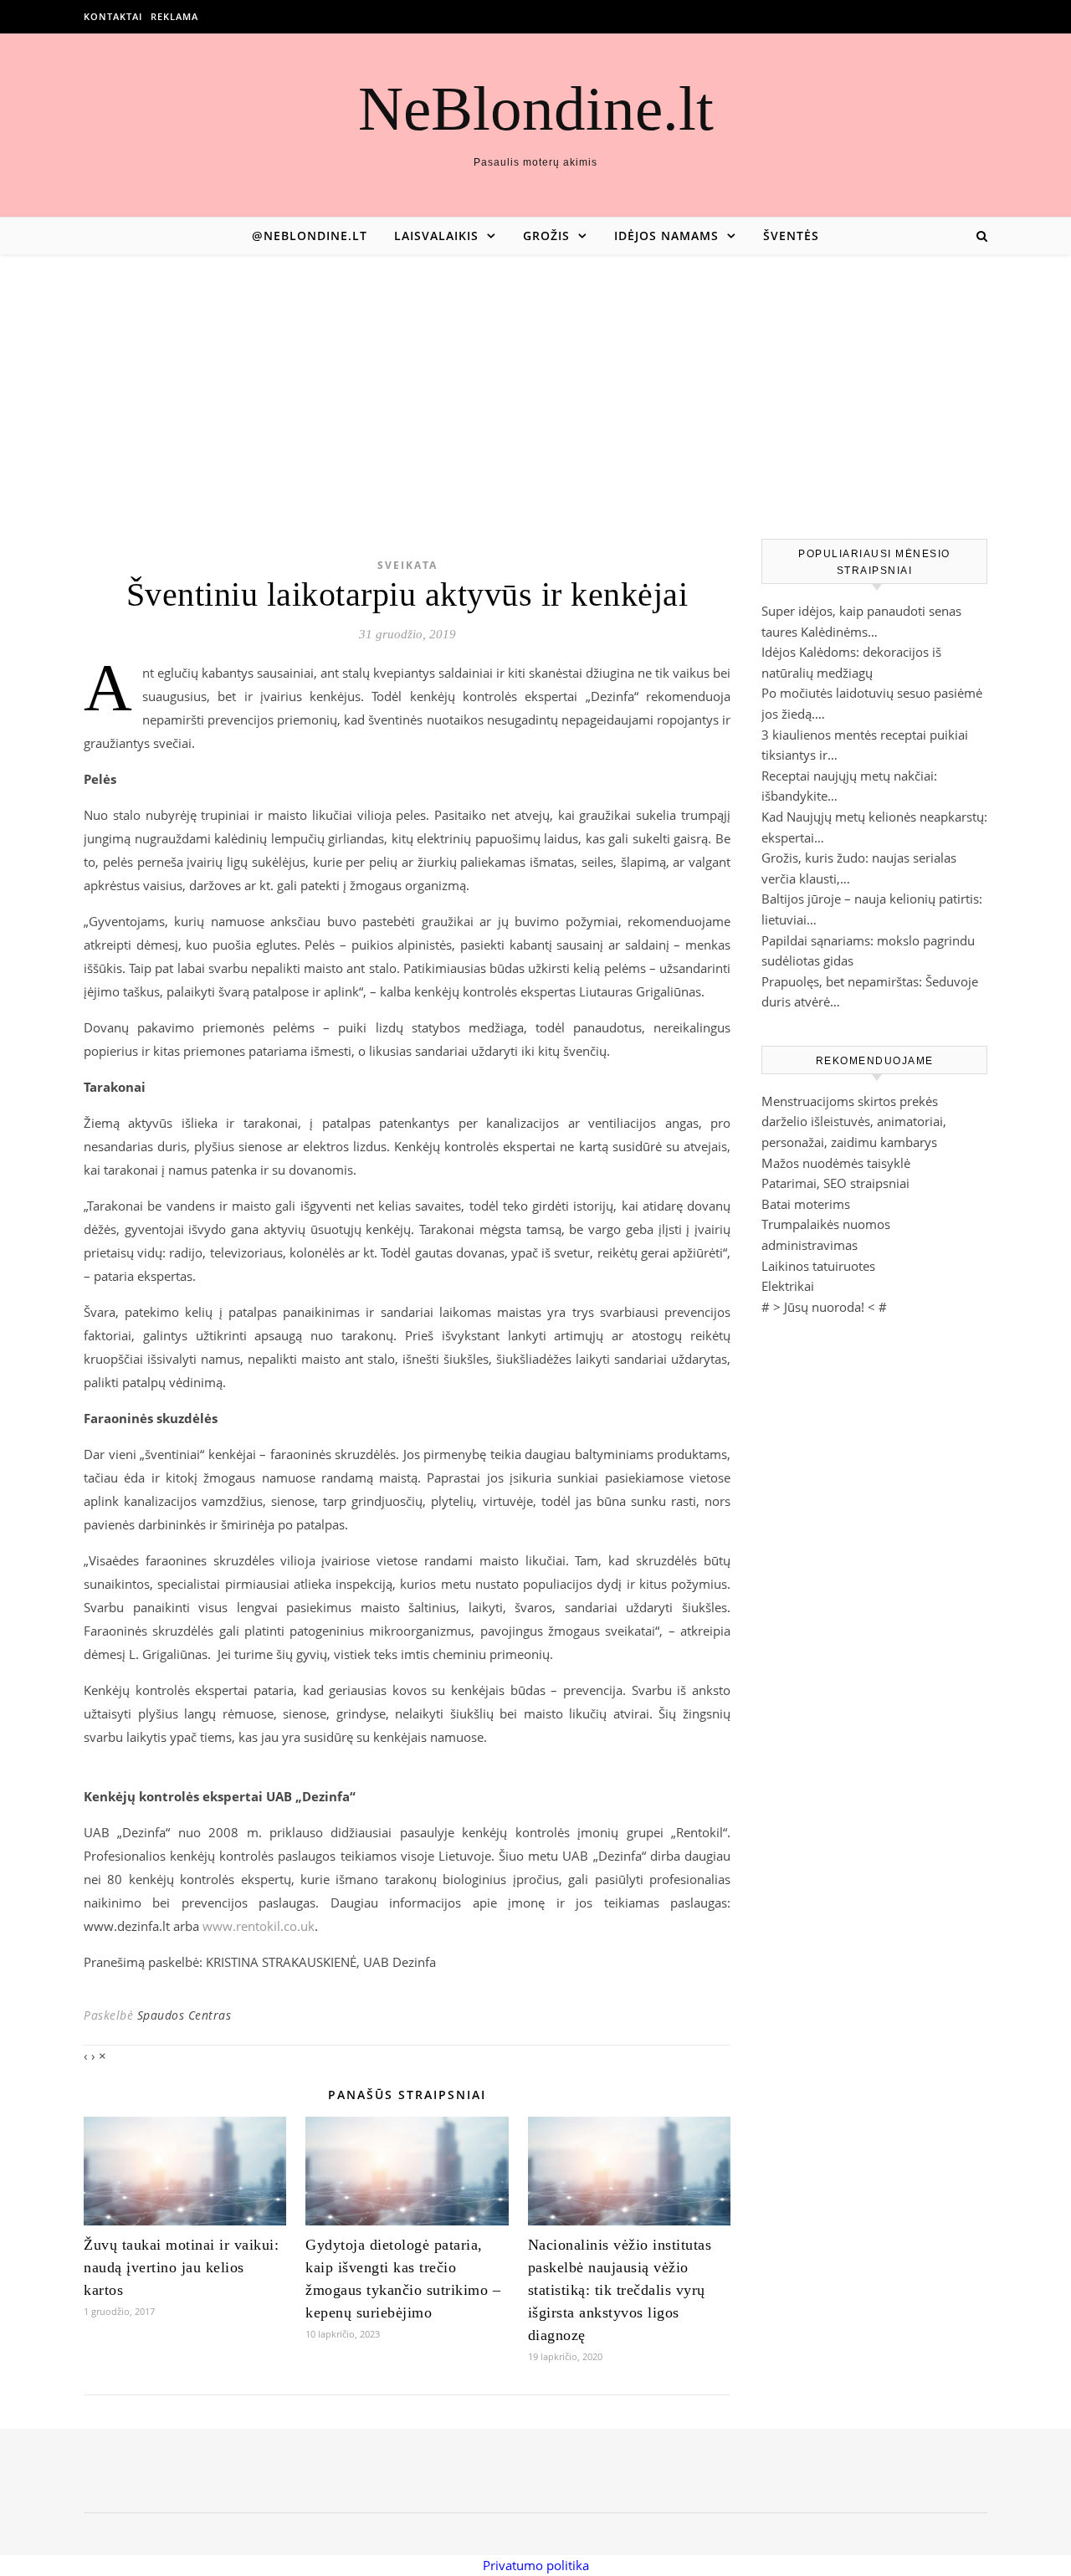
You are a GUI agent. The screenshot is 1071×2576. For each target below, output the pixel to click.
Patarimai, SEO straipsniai (835, 1183)
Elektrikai (788, 1286)
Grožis (546, 236)
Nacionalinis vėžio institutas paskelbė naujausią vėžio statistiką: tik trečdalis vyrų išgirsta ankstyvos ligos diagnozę (620, 2290)
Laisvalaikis (436, 236)
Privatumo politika (536, 2565)
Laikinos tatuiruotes (818, 1266)
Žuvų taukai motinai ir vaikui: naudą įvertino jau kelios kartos (181, 2267)
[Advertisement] (535, 380)
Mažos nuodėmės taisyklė (836, 1163)
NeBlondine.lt (536, 108)
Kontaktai (113, 16)
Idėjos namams (666, 236)
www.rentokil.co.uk (259, 1926)
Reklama (174, 16)
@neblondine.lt (310, 236)
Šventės (791, 236)
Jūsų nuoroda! (824, 1307)
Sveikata (407, 565)
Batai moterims (806, 1204)
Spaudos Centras (184, 2015)
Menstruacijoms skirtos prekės (850, 1101)
